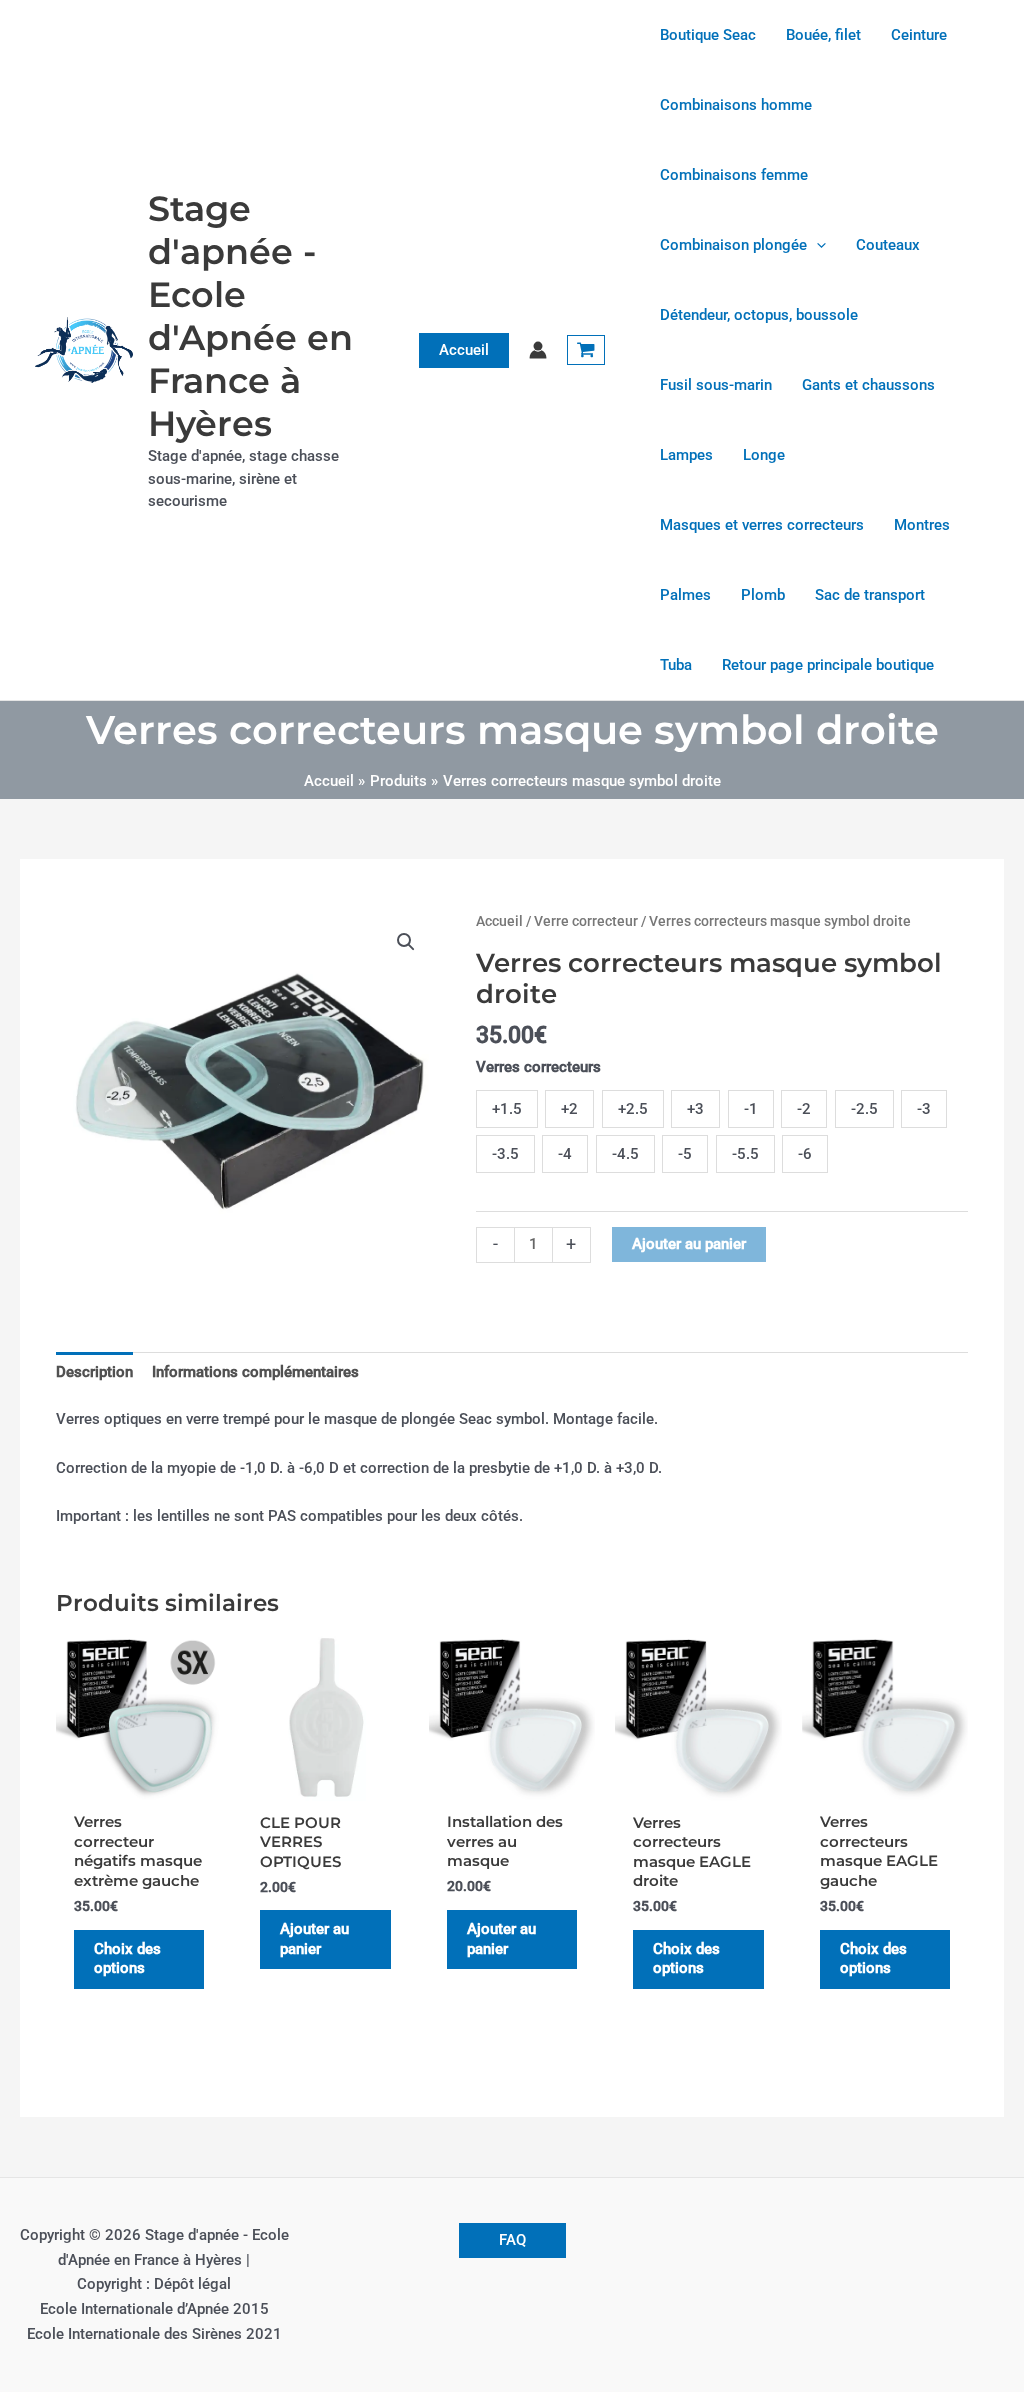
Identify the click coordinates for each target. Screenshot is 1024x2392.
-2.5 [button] (864, 1109)
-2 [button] (804, 1109)
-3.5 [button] (505, 1154)
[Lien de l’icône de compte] (538, 350)
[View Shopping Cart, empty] (586, 350)
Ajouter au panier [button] (314, 1939)
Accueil (499, 921)
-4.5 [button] (625, 1154)
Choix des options (127, 1959)
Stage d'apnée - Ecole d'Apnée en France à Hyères (250, 316)
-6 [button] (805, 1154)
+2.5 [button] (633, 1109)
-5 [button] (685, 1154)
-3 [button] (924, 1109)
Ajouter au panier (689, 1244)
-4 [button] (565, 1154)
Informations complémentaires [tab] (255, 1372)
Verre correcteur (586, 921)
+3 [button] (695, 1109)
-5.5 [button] (745, 1154)
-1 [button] (751, 1109)
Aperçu (139, 1782)
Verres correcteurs (538, 1067)
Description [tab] (94, 1372)
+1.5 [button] (507, 1109)
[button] (464, 350)
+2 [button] (569, 1109)
